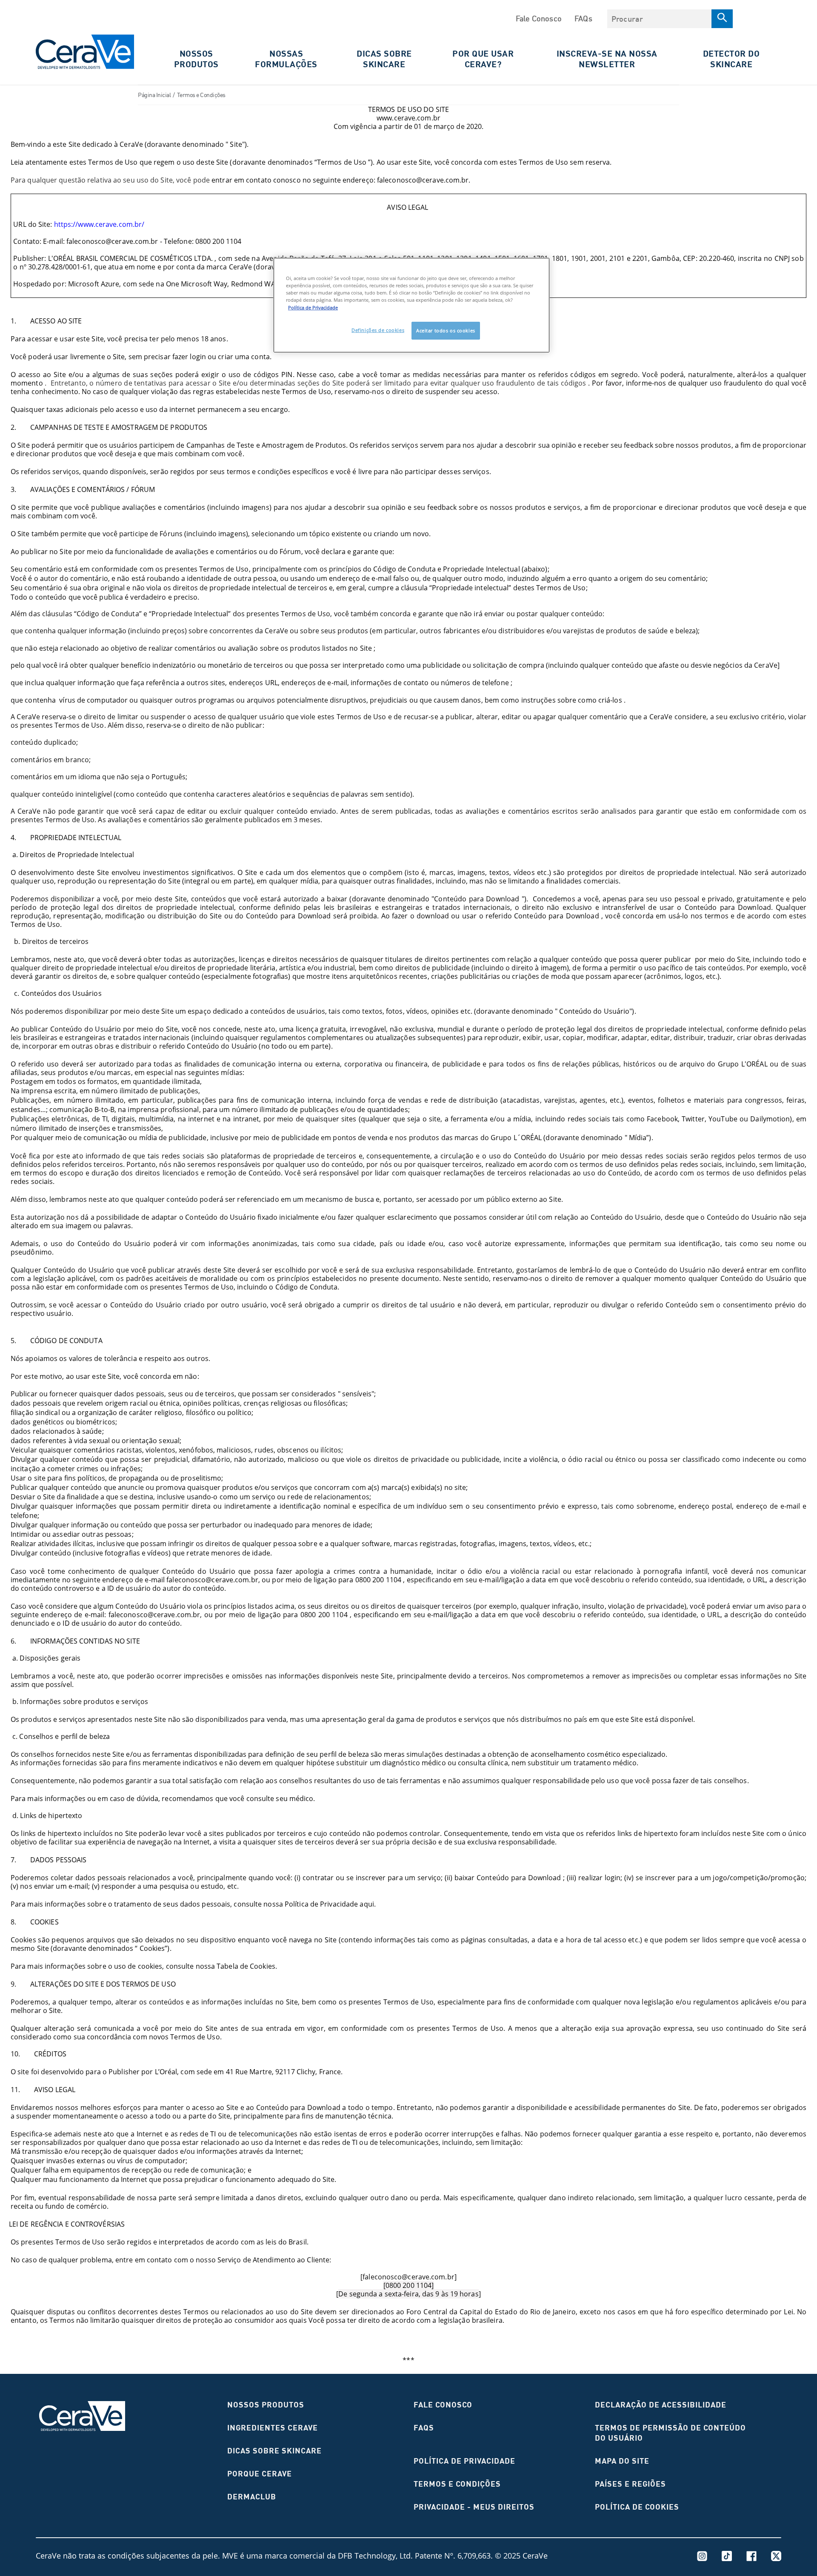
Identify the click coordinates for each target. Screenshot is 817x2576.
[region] (411, 305)
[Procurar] (722, 19)
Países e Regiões (630, 2484)
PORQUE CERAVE (260, 2474)
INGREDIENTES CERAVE (273, 2428)
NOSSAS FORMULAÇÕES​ (286, 59)
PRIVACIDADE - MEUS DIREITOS (474, 2507)
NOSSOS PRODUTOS (266, 2405)
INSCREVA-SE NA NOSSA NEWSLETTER (607, 59)
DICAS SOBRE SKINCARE (384, 59)
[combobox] (659, 19)
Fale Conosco (539, 18)
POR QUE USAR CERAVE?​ (483, 59)
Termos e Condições (457, 2484)
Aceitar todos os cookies (446, 330)
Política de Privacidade (464, 2461)
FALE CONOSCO (443, 2405)
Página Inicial (154, 95)
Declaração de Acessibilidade (661, 2405)
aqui (367, 1904)
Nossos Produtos (196, 59)
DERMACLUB (252, 2497)
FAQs (583, 18)
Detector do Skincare (731, 59)
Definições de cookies (378, 330)
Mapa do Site (622, 2461)
